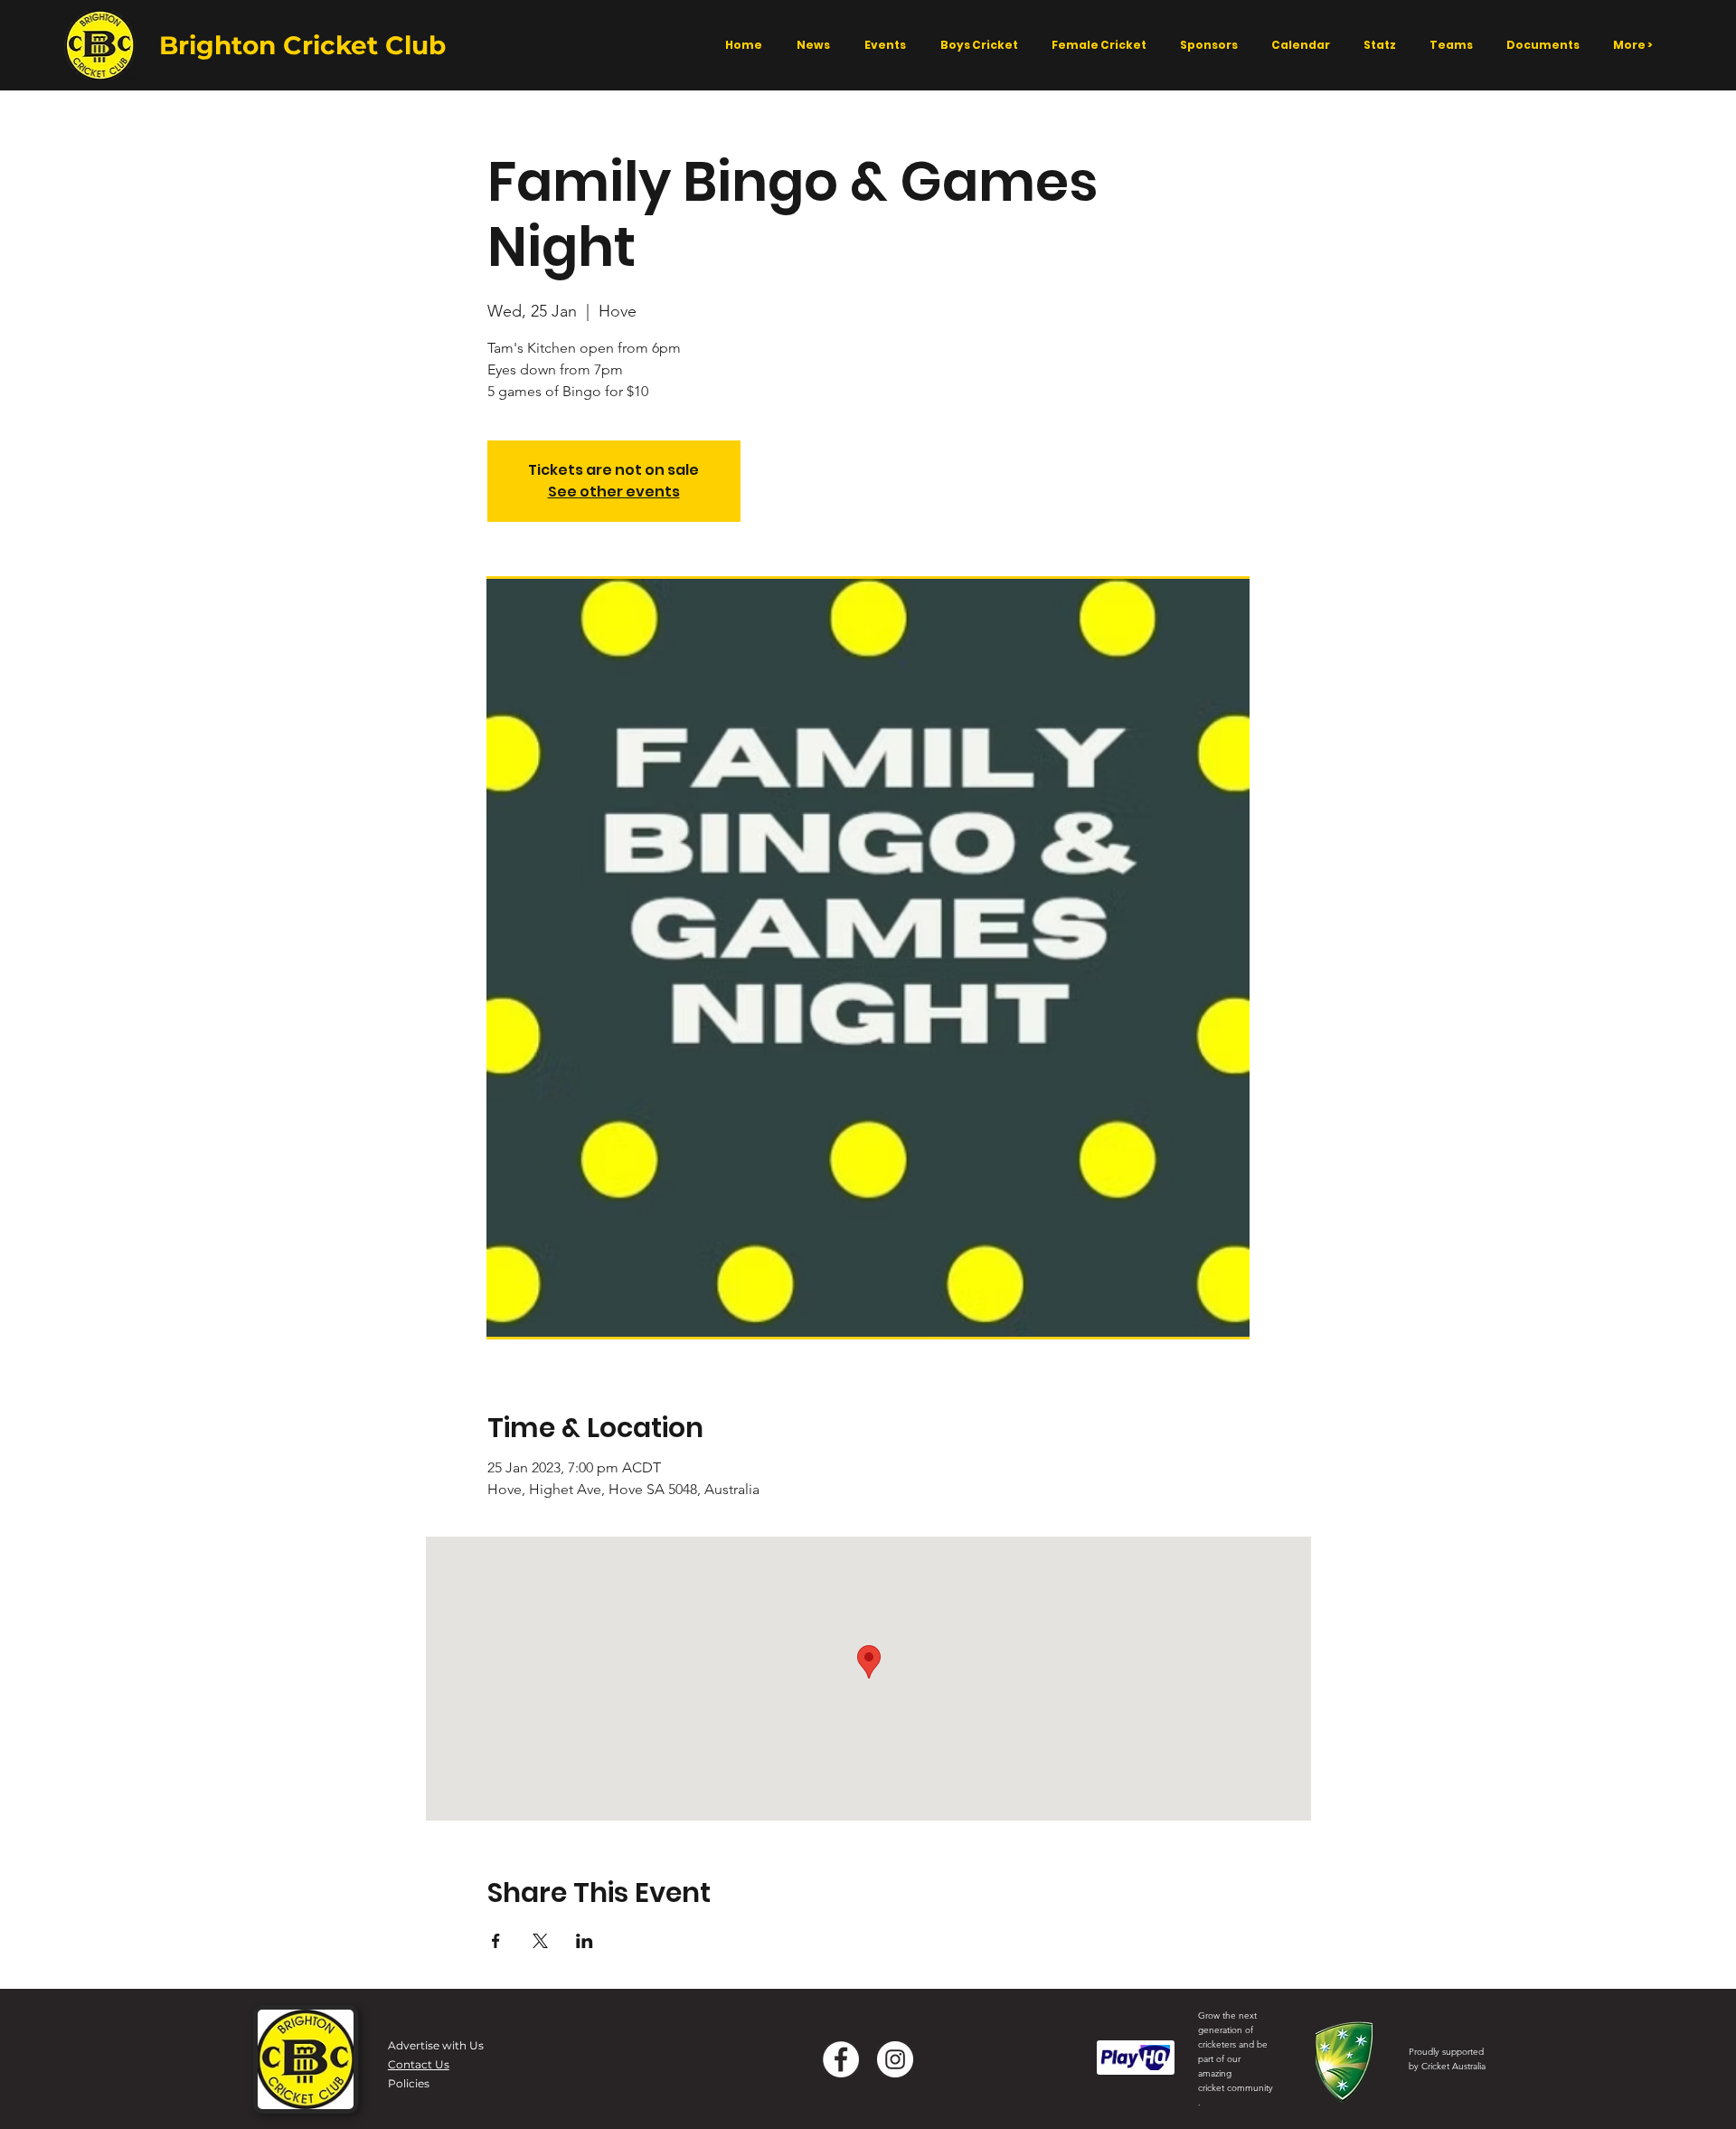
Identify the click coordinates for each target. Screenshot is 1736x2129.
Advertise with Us (436, 2045)
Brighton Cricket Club (302, 45)
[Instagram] (895, 2059)
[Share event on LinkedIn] (585, 1941)
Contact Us (419, 2064)
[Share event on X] (540, 1941)
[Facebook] (841, 2059)
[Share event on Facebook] (496, 1941)
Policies (409, 2083)
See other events (614, 492)
